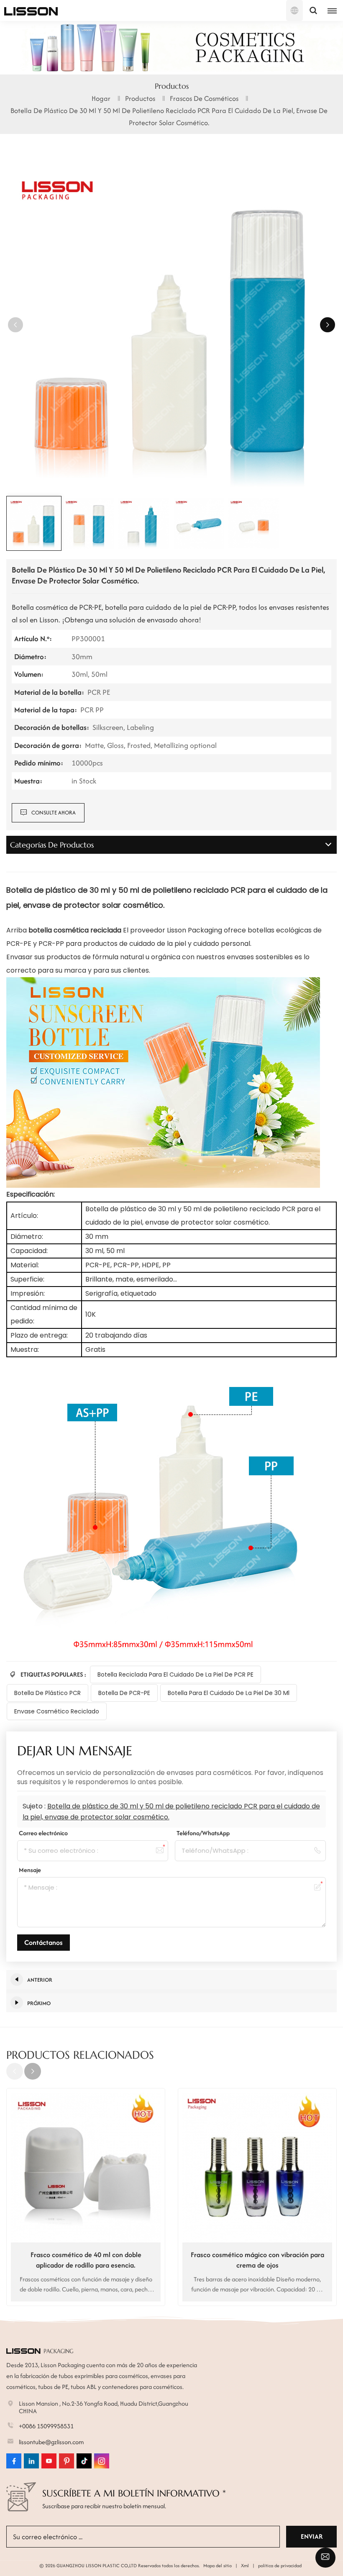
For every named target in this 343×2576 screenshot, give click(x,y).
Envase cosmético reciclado (57, 1711)
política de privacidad (280, 2566)
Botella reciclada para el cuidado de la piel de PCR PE (175, 1675)
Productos (140, 98)
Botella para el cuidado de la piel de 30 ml (229, 1693)
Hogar (101, 98)
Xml (245, 2566)
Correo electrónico (43, 1833)
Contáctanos (44, 1942)
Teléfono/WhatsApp (203, 1833)
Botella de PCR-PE (124, 1693)
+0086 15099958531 (46, 2426)
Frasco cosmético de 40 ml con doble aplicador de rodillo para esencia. (86, 2260)
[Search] (313, 10)
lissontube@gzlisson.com (51, 2442)
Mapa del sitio (218, 2566)
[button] (328, 325)
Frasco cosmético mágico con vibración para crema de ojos (257, 2260)
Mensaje (30, 1870)
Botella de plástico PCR (47, 1693)
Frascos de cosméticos (204, 98)
